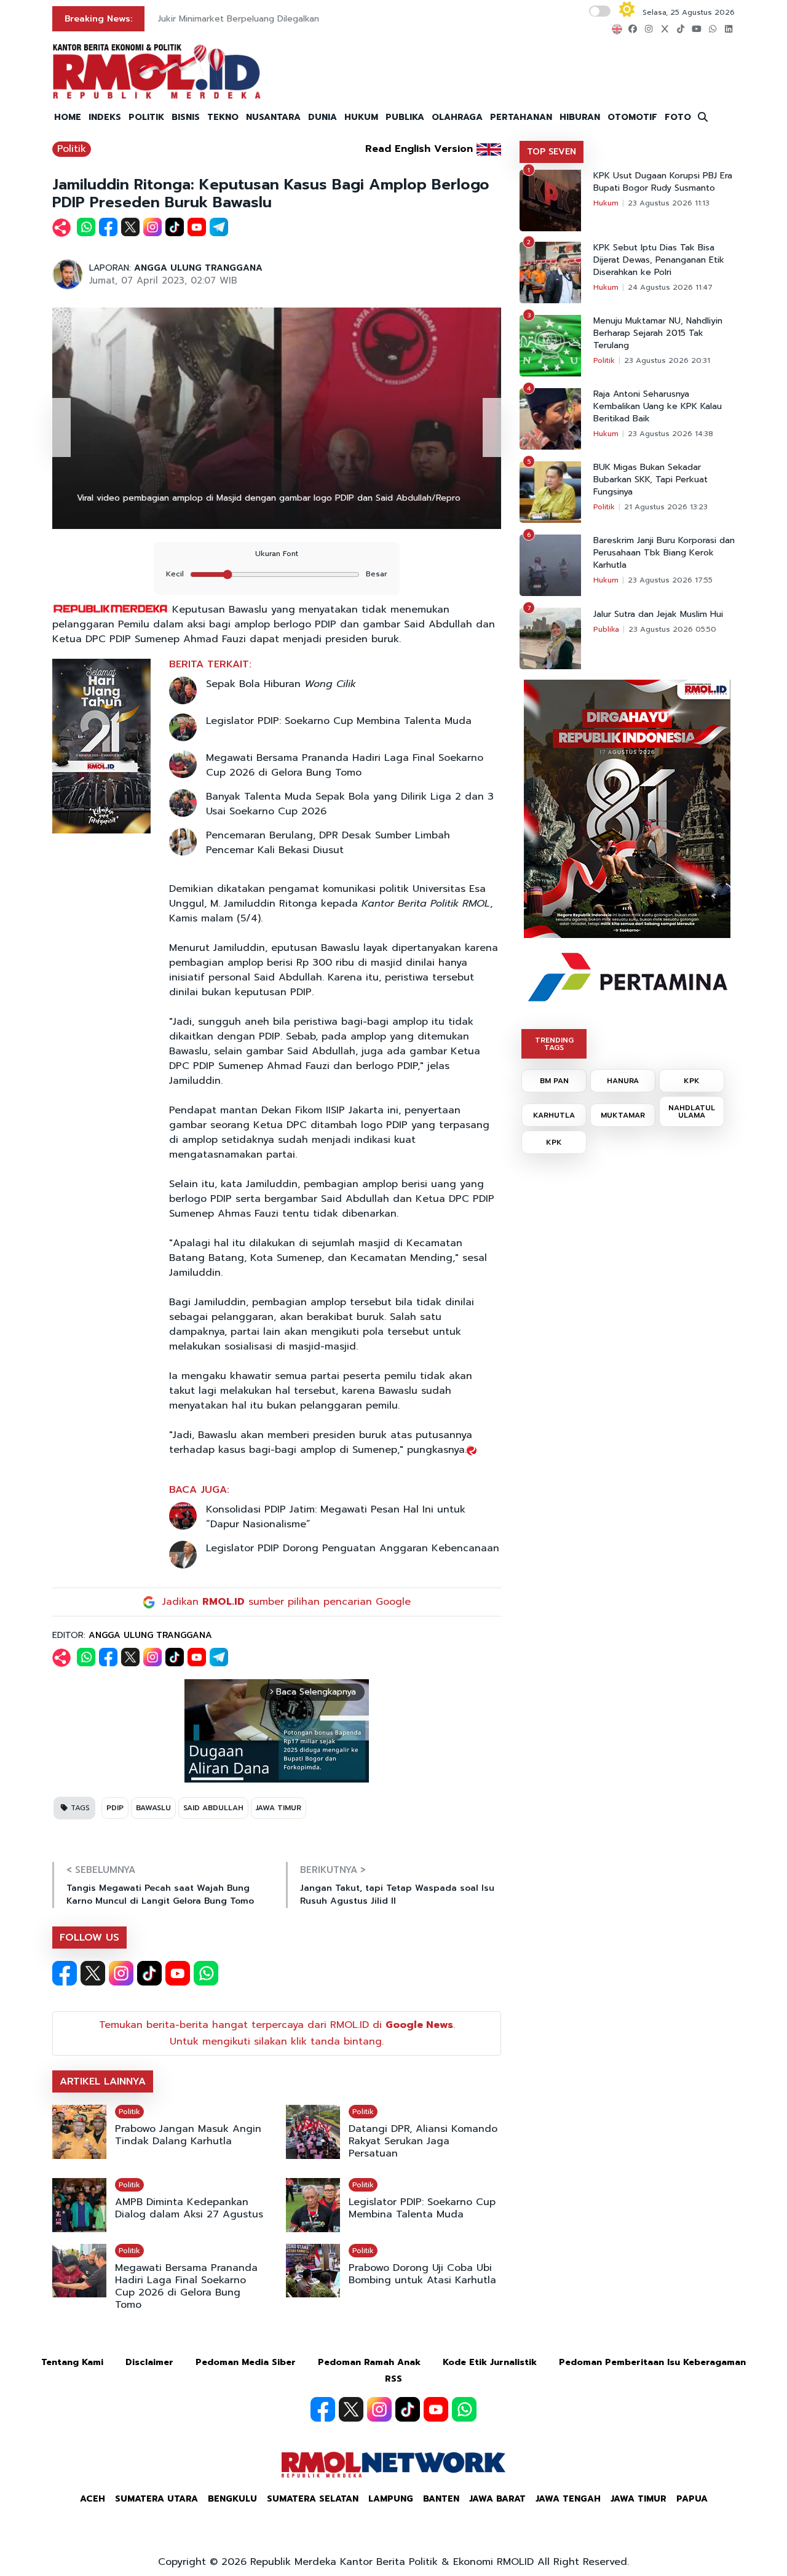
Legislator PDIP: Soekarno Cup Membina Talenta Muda (339, 721)
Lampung (391, 2499)
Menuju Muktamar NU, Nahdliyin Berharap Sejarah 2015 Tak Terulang (658, 333)
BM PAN (554, 1081)
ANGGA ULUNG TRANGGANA (198, 268)
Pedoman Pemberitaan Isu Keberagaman (652, 2362)
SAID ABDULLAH (213, 1808)
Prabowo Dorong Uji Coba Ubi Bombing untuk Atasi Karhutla (422, 2274)
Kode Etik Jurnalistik (490, 2362)
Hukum (606, 203)
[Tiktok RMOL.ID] (149, 1973)
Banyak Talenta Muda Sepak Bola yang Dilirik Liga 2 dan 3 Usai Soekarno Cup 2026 (350, 804)
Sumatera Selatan (313, 2499)
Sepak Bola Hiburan (281, 684)
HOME (68, 117)
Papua (692, 2499)
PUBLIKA (405, 117)
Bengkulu (232, 2499)
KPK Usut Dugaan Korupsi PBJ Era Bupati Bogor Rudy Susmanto (663, 182)
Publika (606, 629)
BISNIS (186, 117)
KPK (692, 1081)
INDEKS (105, 117)
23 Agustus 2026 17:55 (670, 580)
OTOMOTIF (632, 117)
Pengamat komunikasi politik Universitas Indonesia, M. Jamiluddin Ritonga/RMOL (242, 498)
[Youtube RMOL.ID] (178, 1973)
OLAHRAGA (457, 117)
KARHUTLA (554, 1115)
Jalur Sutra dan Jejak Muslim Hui (658, 614)
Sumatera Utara (156, 2499)
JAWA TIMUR (279, 1808)
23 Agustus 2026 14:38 (670, 434)
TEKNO (223, 117)
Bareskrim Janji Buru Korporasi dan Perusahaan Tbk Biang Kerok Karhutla (664, 553)
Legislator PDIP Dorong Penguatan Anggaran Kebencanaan (353, 1548)
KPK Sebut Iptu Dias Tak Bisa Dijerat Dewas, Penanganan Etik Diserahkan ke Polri (659, 260)
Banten (441, 2499)
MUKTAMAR (623, 1115)
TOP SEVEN (552, 152)
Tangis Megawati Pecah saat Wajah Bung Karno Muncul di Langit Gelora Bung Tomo (160, 1894)
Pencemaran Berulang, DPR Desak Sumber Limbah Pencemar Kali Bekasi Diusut (328, 843)
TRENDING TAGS (554, 1044)
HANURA (623, 1081)
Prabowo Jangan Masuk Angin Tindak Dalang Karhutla (188, 2135)
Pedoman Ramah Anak (369, 2362)
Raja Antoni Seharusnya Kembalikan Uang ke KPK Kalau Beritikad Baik (658, 407)
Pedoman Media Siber (246, 2362)
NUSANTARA (273, 117)
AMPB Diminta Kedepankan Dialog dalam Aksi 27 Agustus (189, 2208)
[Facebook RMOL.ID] (65, 1973)
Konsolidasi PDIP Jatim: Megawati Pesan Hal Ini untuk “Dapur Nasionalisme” (336, 1517)
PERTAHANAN (521, 117)
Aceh (93, 2499)
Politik (72, 149)
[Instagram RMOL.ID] (121, 1973)
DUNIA (322, 117)
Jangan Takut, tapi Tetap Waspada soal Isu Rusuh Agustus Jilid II (397, 1894)
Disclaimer (149, 2362)
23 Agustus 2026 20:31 (667, 360)
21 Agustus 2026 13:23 (666, 507)
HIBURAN (580, 117)
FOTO (678, 117)
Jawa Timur (639, 2499)
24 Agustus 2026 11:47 (670, 287)
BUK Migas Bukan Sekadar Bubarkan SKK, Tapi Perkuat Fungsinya (651, 480)
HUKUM (361, 117)
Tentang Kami (72, 2362)
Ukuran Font (277, 554)
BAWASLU (153, 1808)
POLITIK (146, 117)
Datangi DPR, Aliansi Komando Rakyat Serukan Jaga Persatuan (423, 2141)
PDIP (115, 1808)
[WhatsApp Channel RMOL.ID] (206, 1973)
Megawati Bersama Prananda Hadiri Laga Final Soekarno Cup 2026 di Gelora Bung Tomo (345, 765)
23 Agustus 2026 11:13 (669, 203)
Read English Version (419, 149)
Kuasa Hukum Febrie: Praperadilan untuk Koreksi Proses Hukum (289, 19)
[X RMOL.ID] (93, 1973)
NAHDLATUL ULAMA (692, 1111)
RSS (393, 2379)
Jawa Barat (497, 2499)
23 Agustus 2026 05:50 (672, 629)
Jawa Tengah (568, 2499)
